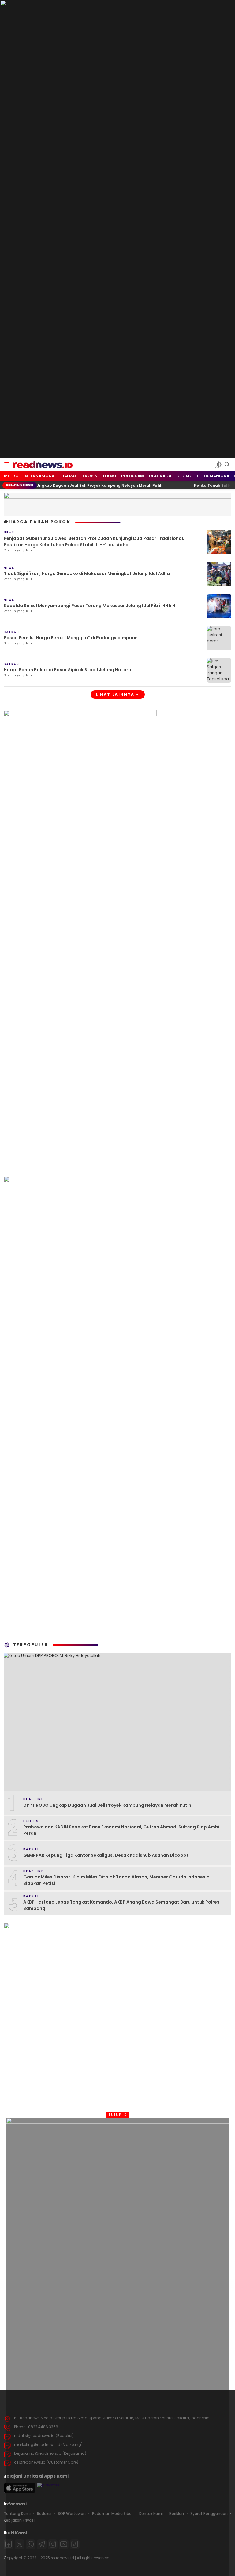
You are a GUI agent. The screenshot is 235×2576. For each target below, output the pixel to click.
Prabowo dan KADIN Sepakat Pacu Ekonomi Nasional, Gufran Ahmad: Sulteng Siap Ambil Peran (122, 1830)
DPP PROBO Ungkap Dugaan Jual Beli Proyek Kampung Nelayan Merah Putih (107, 1805)
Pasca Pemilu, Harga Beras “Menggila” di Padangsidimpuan (71, 638)
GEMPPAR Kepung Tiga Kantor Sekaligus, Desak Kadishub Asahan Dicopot (106, 1855)
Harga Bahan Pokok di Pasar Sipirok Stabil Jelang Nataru (67, 670)
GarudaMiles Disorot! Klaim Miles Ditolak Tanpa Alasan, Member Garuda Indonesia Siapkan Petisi (116, 1880)
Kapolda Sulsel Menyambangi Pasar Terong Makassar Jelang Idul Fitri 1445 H (90, 606)
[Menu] (7, 464)
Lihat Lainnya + (118, 694)
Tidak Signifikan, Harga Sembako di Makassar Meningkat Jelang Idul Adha (87, 573)
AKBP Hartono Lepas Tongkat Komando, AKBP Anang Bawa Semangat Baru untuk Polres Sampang (121, 1905)
